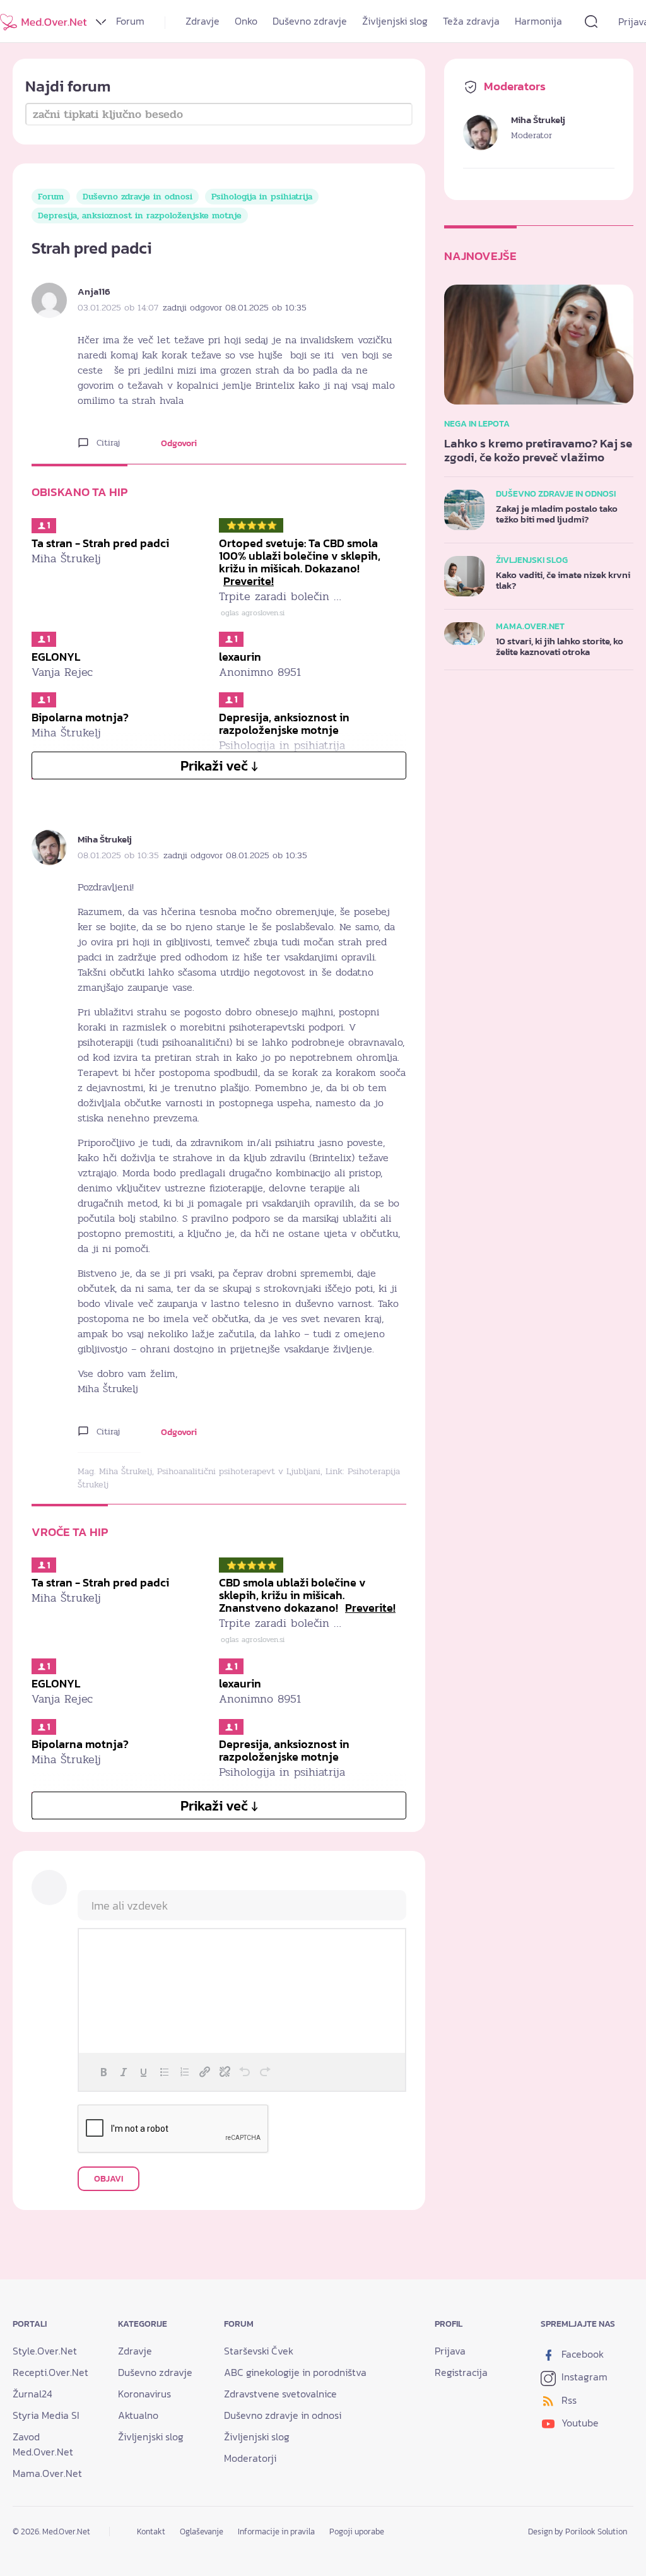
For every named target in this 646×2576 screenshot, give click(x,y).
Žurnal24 (32, 2394)
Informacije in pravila (276, 2532)
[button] (103, 2072)
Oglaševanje (202, 2532)
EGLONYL (56, 657)
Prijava (450, 2351)
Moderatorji (250, 2458)
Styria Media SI (46, 2415)
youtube (579, 2423)
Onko (246, 21)
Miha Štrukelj (105, 839)
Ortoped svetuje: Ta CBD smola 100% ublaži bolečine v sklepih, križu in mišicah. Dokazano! (300, 562)
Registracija (461, 2372)
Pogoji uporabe (357, 2532)
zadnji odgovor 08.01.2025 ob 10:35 (235, 308)
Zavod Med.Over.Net (43, 2444)
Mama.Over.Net (47, 2473)
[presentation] (103, 2072)
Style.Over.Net (45, 2351)
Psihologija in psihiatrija (262, 197)
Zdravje (203, 21)
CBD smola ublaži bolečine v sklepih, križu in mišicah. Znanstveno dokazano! (307, 1595)
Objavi (109, 2179)
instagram (583, 2377)
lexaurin (240, 657)
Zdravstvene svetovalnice (280, 2394)
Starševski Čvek (259, 2351)
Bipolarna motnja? (80, 717)
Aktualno (138, 2415)
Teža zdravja (471, 21)
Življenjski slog (395, 21)
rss (568, 2400)
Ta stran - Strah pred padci (100, 543)
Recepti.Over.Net (50, 2372)
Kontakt (151, 2532)
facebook (581, 2354)
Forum (130, 21)
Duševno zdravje (310, 21)
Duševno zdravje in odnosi (138, 197)
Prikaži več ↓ (219, 766)
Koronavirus (144, 2394)
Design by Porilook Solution (578, 2532)
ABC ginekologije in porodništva (295, 2372)
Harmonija (538, 21)
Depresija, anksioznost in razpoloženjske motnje (140, 216)
